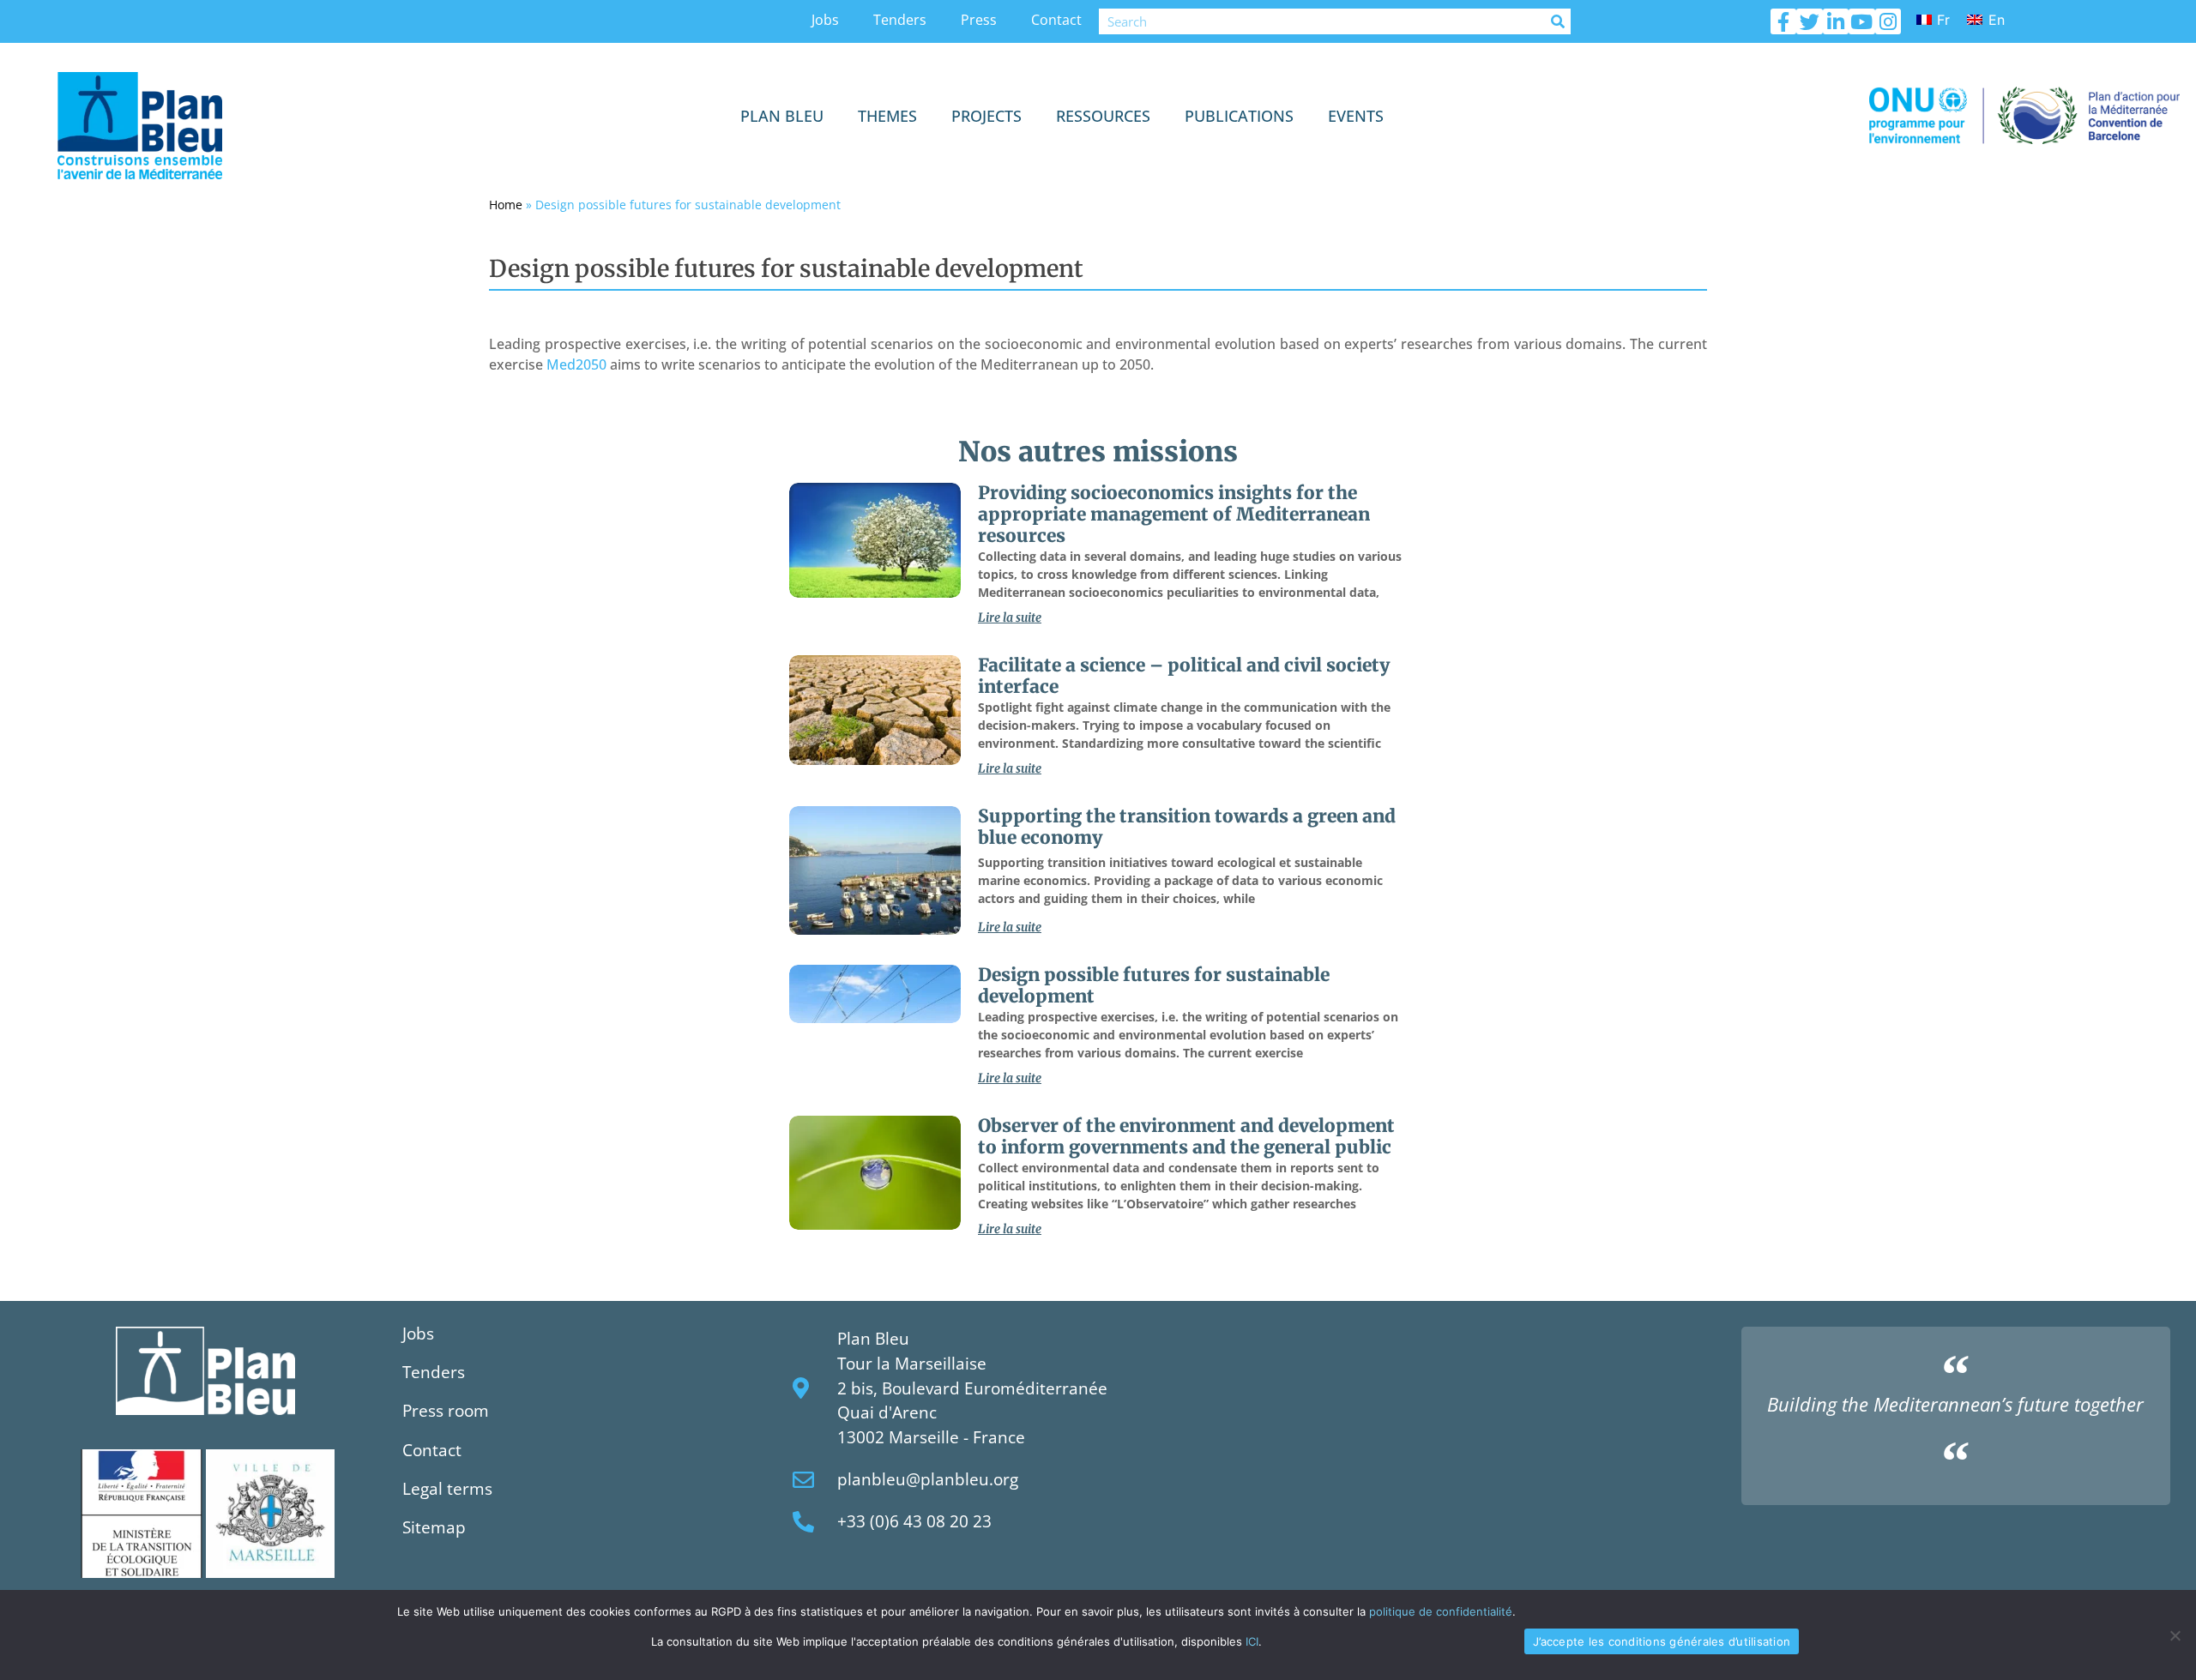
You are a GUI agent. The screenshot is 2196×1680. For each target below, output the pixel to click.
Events (1356, 116)
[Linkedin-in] (1836, 21)
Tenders (900, 20)
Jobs (825, 20)
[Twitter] (1809, 21)
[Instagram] (1888, 21)
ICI (1252, 1641)
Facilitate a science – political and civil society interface (1184, 676)
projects (986, 116)
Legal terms (447, 1488)
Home (506, 205)
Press (979, 20)
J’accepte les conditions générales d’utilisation (1662, 1641)
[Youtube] (1861, 21)
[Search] (1558, 21)
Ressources (1103, 116)
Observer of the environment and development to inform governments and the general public (1186, 1137)
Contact (1056, 20)
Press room (446, 1410)
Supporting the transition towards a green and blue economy (1187, 827)
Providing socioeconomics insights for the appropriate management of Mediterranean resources (1174, 515)
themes (887, 116)
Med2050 (576, 364)
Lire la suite (1010, 617)
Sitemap (434, 1527)
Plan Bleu (782, 116)
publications (1239, 116)
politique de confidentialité (1441, 1611)
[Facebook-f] (1783, 21)
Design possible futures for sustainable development (1154, 986)
